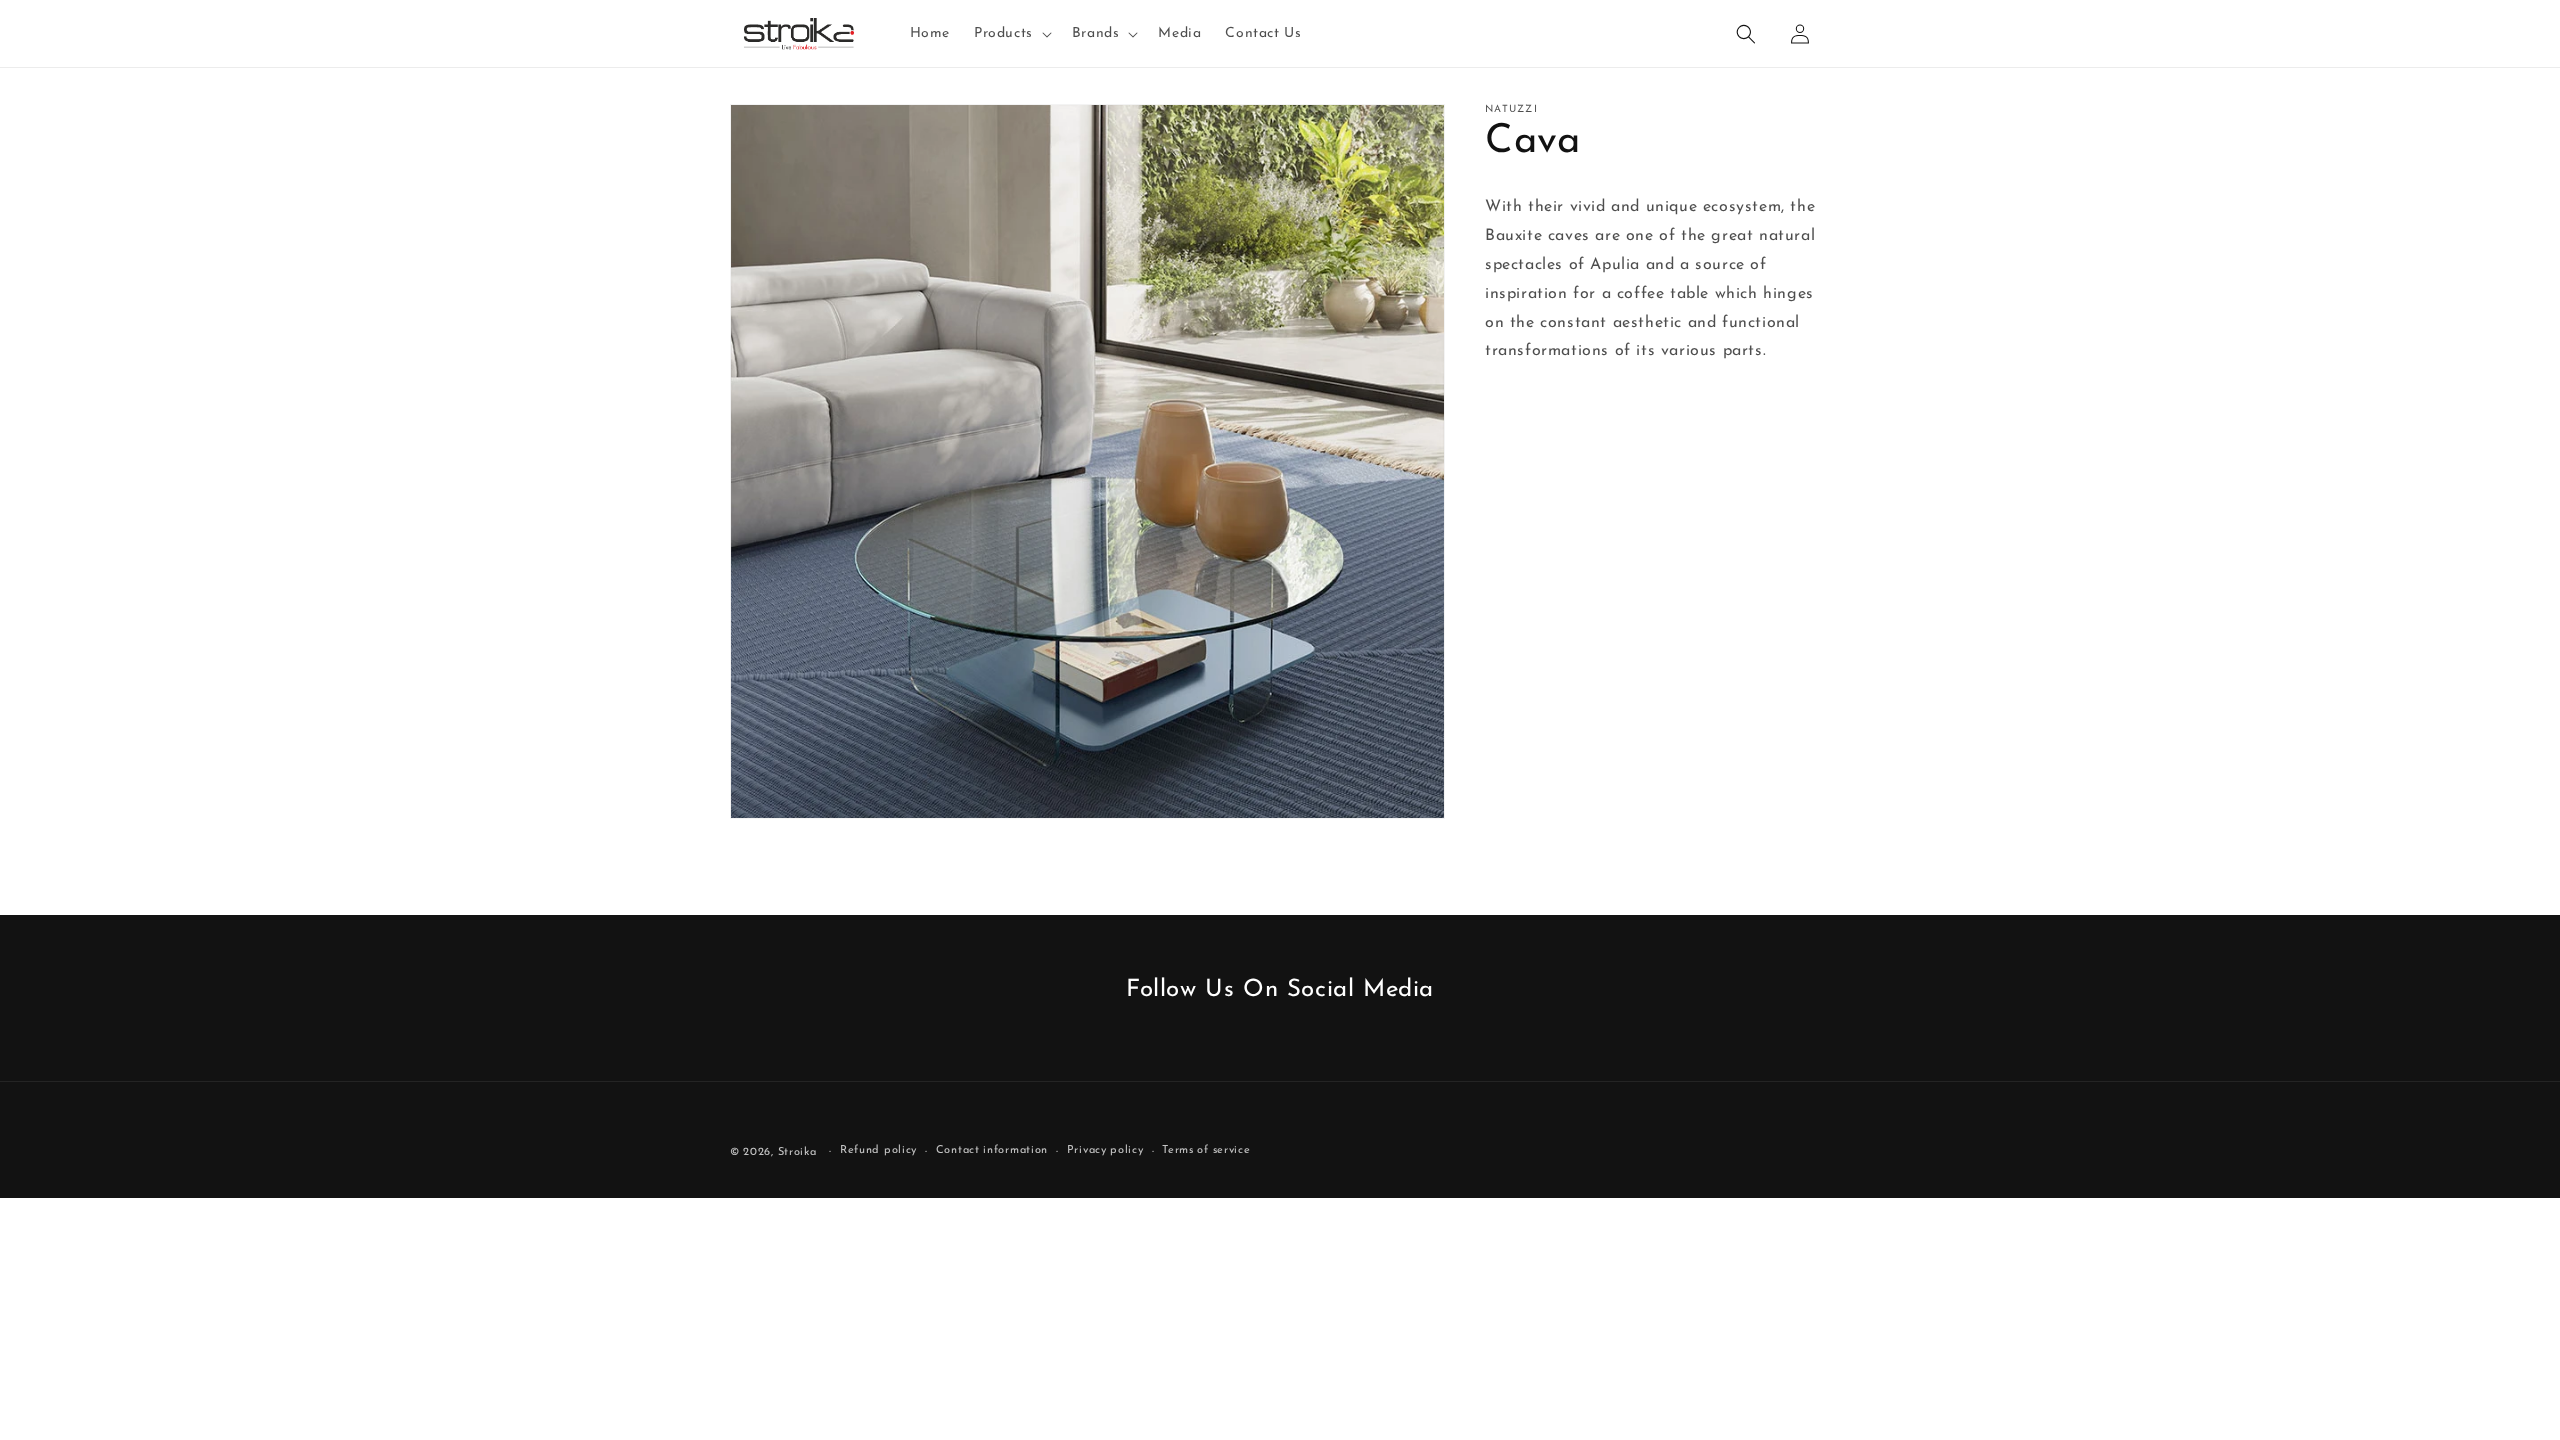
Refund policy (878, 1150)
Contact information (992, 1150)
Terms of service (1206, 1150)
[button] (1011, 34)
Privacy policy (1105, 1150)
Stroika (797, 1152)
